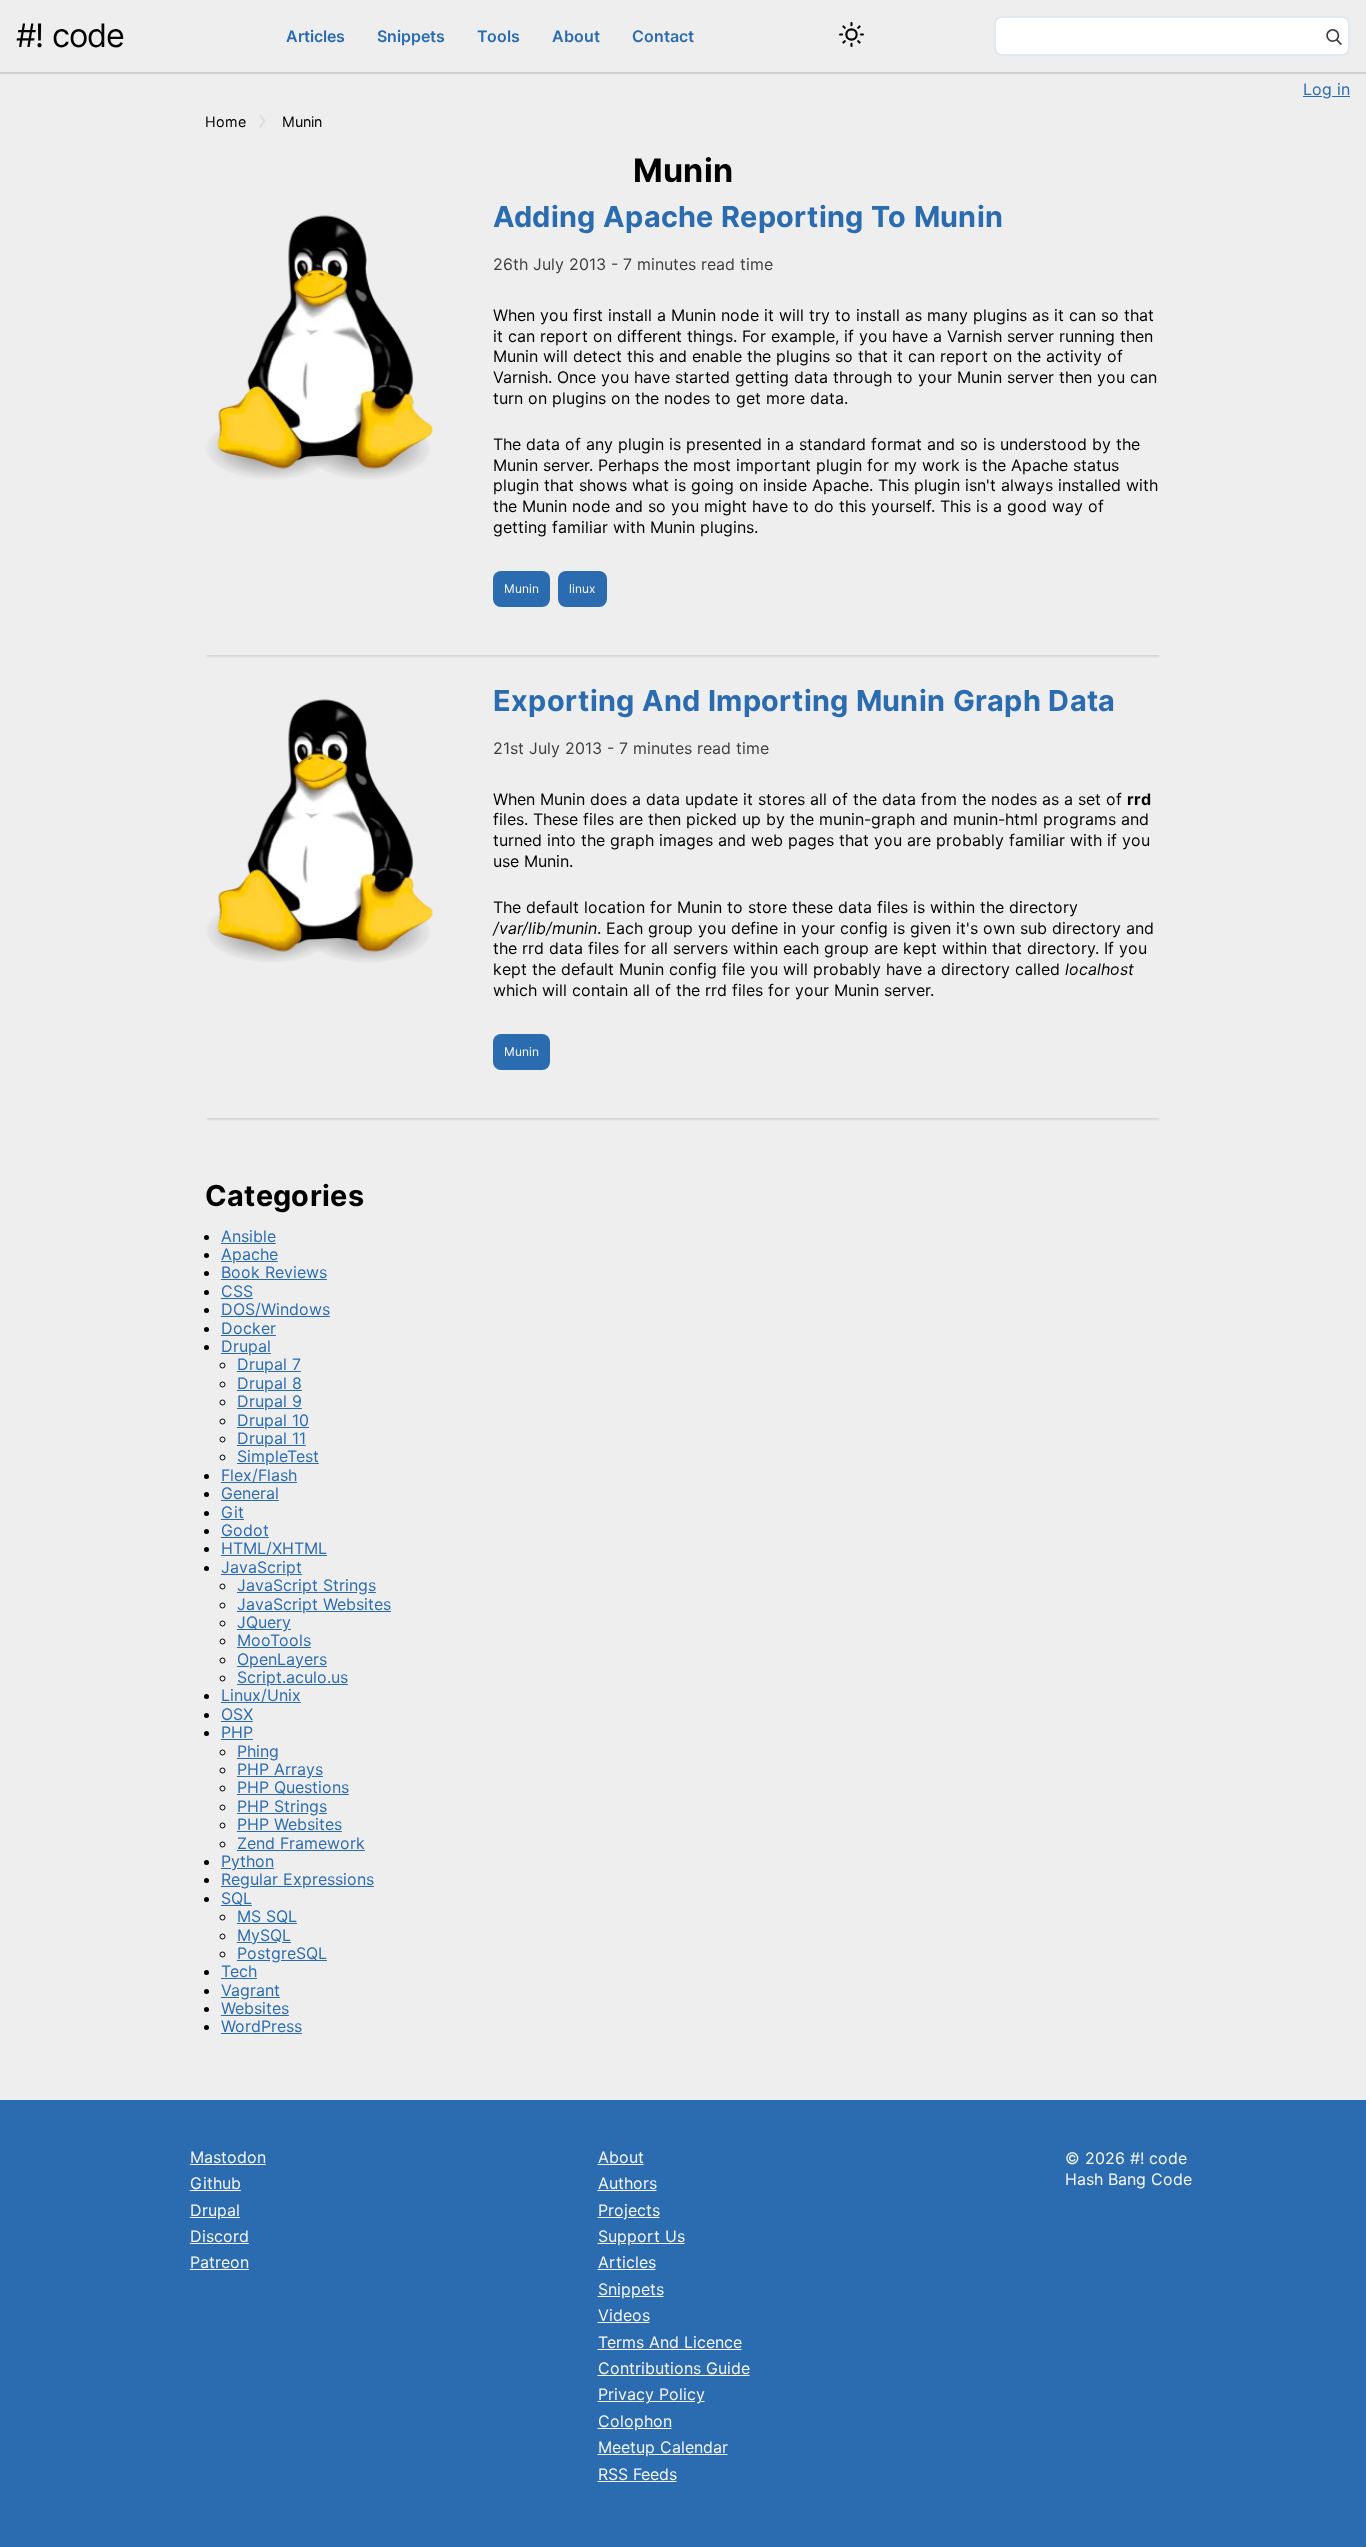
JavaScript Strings (306, 1585)
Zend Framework (301, 1843)
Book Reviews (274, 1272)
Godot (245, 1530)
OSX (237, 1714)
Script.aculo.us (292, 1677)
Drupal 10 (273, 1420)
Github (215, 2183)
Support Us (641, 2236)
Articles (315, 36)
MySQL (264, 1935)
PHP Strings (282, 1806)
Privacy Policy (651, 2394)
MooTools (274, 1640)
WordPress (261, 2026)
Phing (258, 1751)
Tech (239, 1971)
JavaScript (261, 1567)
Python (247, 1861)
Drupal (246, 1346)
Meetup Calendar (663, 2447)
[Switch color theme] (851, 34)
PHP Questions (293, 1787)
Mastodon (228, 2157)
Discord (219, 2236)
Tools (498, 36)
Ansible (248, 1236)
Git (232, 1512)
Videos (624, 2315)
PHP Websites (289, 1824)
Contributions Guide (674, 2368)
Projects (629, 2210)
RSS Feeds (637, 2474)
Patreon (219, 2262)
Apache (249, 1254)
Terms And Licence (670, 2342)
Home (225, 121)
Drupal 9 (269, 1401)
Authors (627, 2183)
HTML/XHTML (274, 1548)
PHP (237, 1732)
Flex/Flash (259, 1475)
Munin (521, 588)
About (576, 36)
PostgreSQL (282, 1953)
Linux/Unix (261, 1695)
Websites (255, 2008)
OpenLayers (282, 1659)
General (250, 1493)
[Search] (1334, 38)
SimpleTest (278, 1456)
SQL (236, 1898)
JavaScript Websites (314, 1604)
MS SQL (267, 1916)
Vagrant (250, 1990)
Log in (1326, 89)
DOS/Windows (275, 1309)
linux (582, 588)
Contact (663, 36)
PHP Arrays (280, 1769)
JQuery (264, 1622)
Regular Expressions (297, 1879)
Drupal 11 (271, 1438)
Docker (248, 1328)
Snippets (411, 36)
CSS (237, 1291)
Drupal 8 (269, 1383)
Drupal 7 (269, 1364)
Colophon (635, 2421)
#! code (70, 35)
